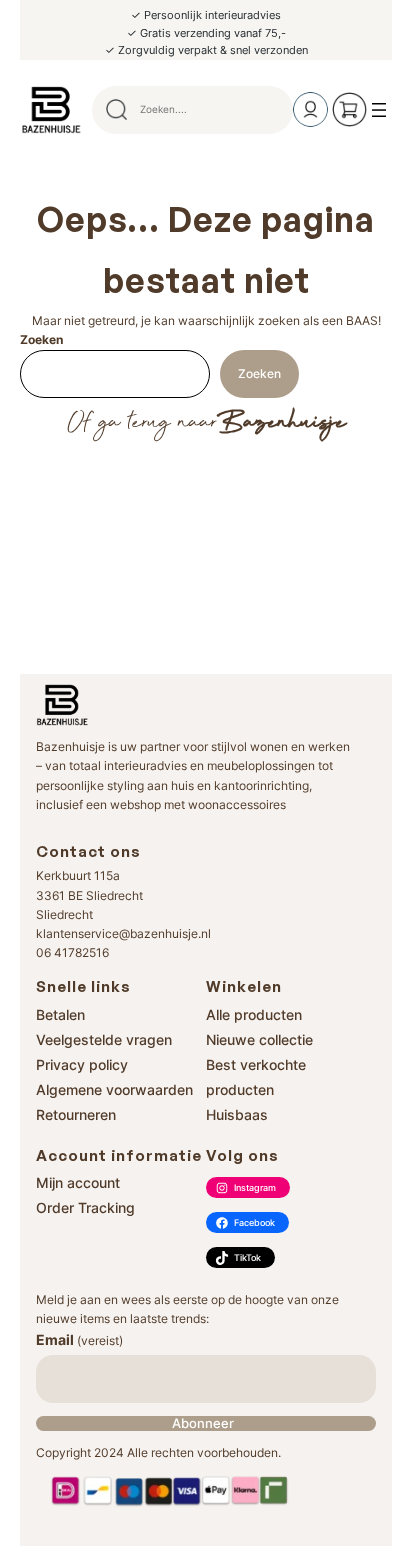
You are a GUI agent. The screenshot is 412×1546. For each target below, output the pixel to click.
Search (269, 110)
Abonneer (203, 1423)
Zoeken (41, 339)
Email (79, 1339)
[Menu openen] (379, 110)
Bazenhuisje (281, 423)
